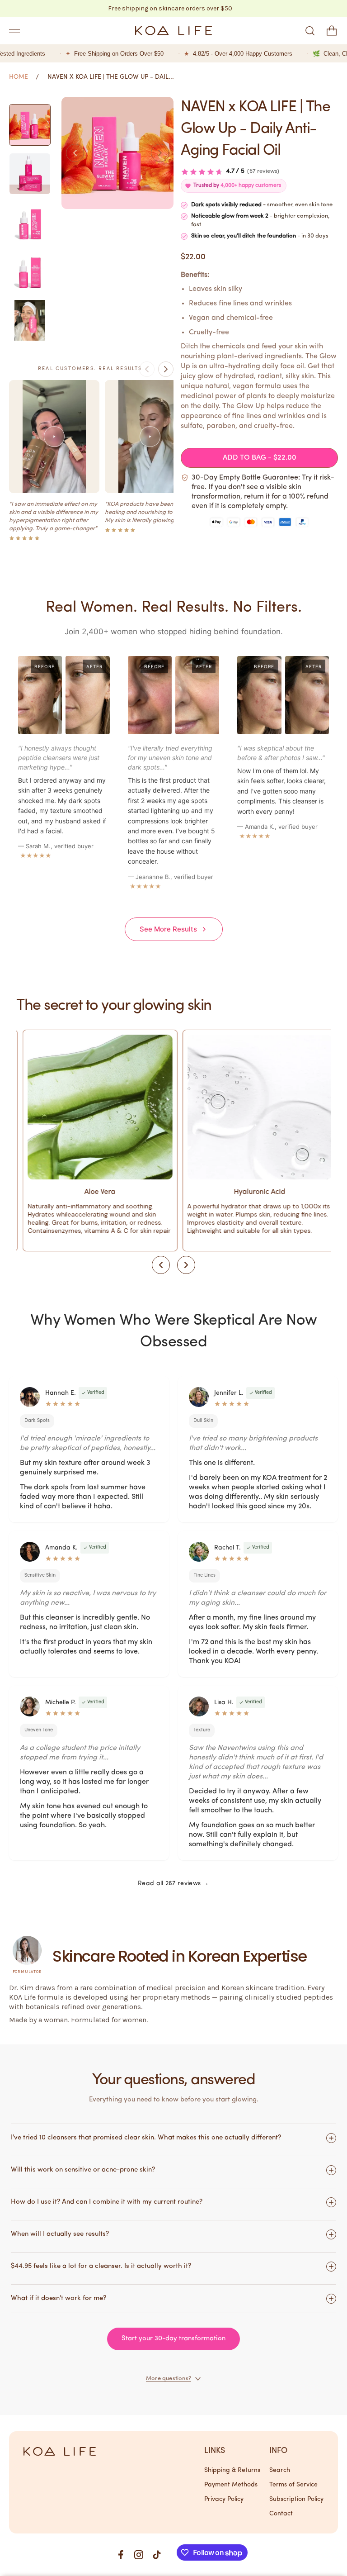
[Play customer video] (54, 437)
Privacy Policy (224, 2499)
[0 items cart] (332, 31)
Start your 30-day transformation (173, 2339)
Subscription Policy (296, 2499)
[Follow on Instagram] (139, 2555)
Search (280, 2470)
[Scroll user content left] (147, 369)
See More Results (168, 929)
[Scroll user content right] (166, 369)
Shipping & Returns (232, 2470)
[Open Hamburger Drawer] (14, 31)
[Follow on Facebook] (121, 2555)
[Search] (310, 31)
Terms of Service (293, 2485)
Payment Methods (231, 2485)
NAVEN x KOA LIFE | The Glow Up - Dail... (111, 77)
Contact (281, 2514)
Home (19, 77)
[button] (75, 153)
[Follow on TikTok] (157, 2555)
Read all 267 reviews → (173, 1884)
